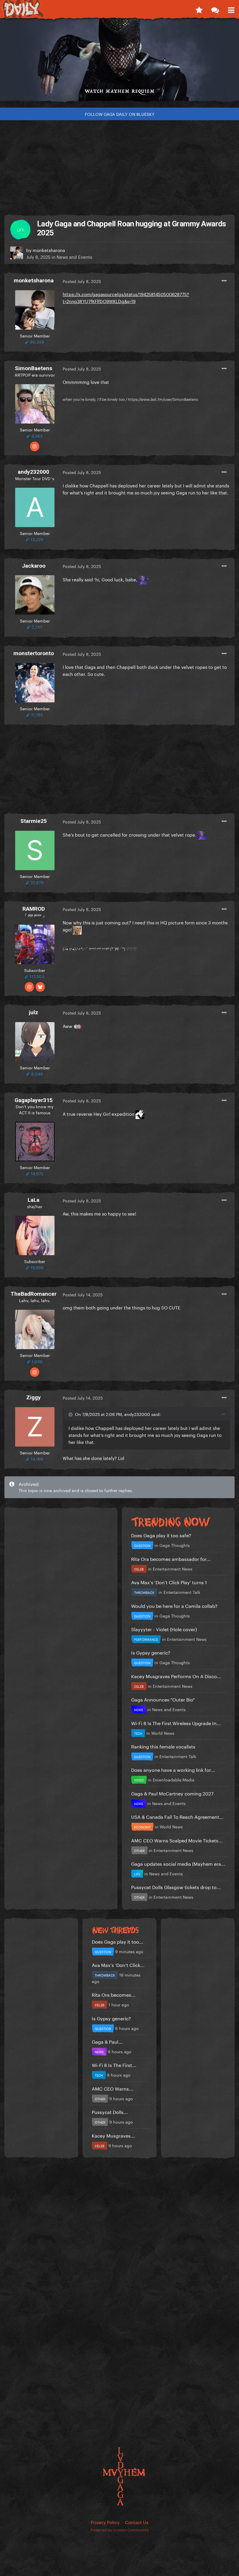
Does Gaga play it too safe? (161, 1535)
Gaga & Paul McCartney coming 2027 (172, 1793)
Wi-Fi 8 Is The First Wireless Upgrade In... (176, 1723)
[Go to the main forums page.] (215, 9)
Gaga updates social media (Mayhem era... (178, 1863)
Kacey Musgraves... (113, 2135)
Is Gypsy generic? (151, 1652)
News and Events (74, 256)
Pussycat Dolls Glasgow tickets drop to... (176, 1887)
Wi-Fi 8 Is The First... (114, 2065)
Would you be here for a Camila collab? (174, 1605)
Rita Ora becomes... (114, 1994)
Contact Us (137, 2522)
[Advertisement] (119, 165)
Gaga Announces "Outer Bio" (163, 1699)
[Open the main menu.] (231, 9)
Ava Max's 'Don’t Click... (118, 1964)
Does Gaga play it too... (118, 1941)
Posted (82, 281)
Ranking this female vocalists (163, 1746)
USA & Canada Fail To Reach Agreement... (177, 1816)
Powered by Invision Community (120, 2529)
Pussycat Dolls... (110, 2111)
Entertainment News (173, 1568)
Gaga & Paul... (107, 2041)
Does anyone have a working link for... (173, 1769)
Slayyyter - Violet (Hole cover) (164, 1629)
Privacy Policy (105, 2522)
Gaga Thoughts (175, 1545)
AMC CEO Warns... (113, 2088)
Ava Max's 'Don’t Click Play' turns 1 (169, 1582)
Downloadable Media (174, 1779)
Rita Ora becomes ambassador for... (171, 1558)
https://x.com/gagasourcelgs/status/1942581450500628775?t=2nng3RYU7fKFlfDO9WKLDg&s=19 (126, 297)
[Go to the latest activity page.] (199, 9)
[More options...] (224, 281)
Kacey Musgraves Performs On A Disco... (176, 1676)
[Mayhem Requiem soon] (119, 62)
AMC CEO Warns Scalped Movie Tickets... (177, 1840)
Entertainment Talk (182, 1592)
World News (163, 1733)
